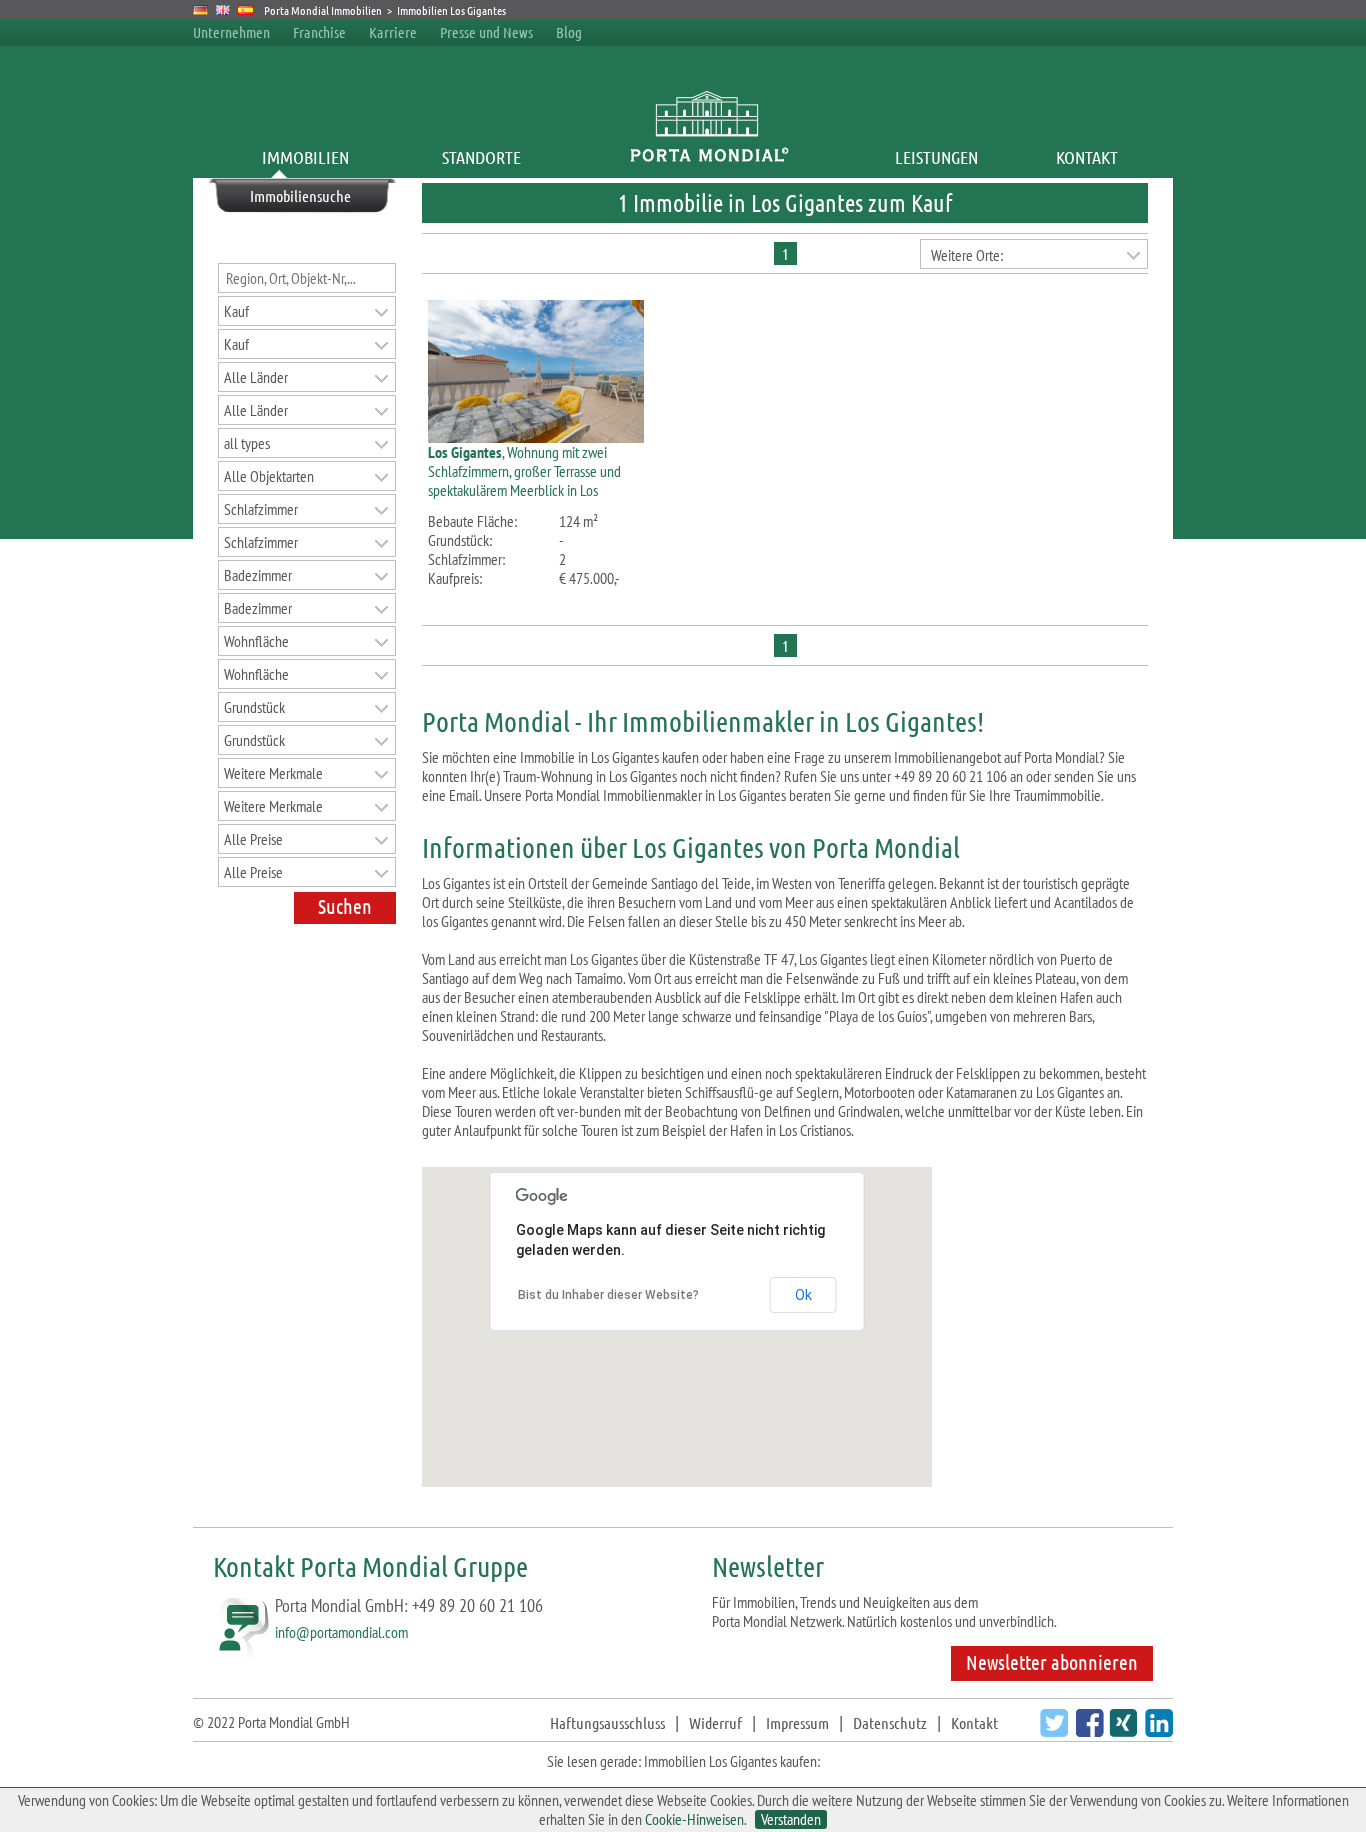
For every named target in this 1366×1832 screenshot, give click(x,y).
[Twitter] (1051, 1730)
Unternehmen (231, 32)
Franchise (319, 32)
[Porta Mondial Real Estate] (223, 10)
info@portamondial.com (341, 1632)
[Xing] (1120, 1730)
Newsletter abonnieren (1052, 1662)
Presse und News (486, 32)
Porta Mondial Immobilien (324, 10)
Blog (569, 32)
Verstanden (791, 1819)
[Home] (708, 157)
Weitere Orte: (967, 255)
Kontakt (1087, 157)
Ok (803, 1295)
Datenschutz (890, 1722)
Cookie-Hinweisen (694, 1819)
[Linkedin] (1156, 1730)
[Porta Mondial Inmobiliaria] (245, 10)
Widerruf (715, 1722)
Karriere (393, 32)
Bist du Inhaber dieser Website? (608, 1295)
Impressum (797, 1722)
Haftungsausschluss (607, 1722)
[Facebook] (1087, 1730)
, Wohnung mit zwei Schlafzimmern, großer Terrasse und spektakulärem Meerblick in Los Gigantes (524, 480)
